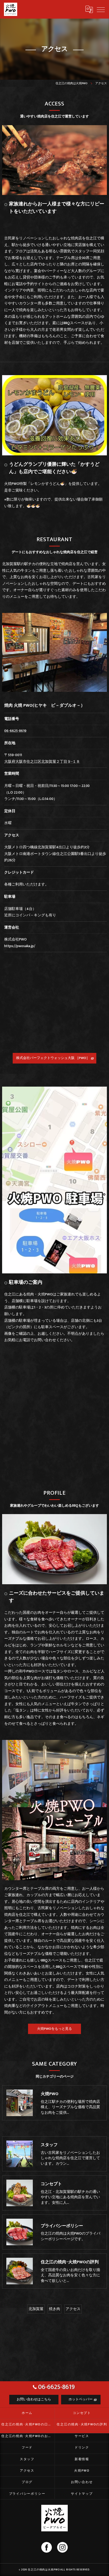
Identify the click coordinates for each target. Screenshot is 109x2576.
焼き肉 (54, 2309)
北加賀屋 (36, 2309)
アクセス (73, 2309)
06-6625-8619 (15, 731)
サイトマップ (82, 2494)
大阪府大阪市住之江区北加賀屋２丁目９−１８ (42, 762)
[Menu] (101, 9)
